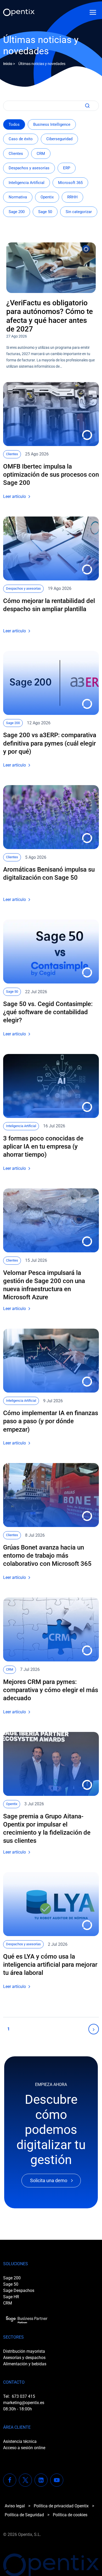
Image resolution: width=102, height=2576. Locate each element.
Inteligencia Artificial (27, 183)
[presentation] (51, 268)
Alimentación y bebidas (25, 2364)
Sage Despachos (19, 2290)
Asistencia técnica (20, 2441)
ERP (67, 168)
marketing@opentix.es (24, 2403)
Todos (14, 124)
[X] (25, 2480)
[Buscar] (86, 106)
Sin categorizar (79, 212)
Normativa (18, 197)
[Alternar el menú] (93, 12)
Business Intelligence (52, 124)
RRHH (72, 197)
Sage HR (11, 2297)
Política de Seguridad (24, 2515)
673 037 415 (23, 2396)
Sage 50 (45, 212)
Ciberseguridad (59, 139)
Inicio (8, 64)
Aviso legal (15, 2506)
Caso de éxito (21, 139)
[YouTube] (57, 2480)
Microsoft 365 (70, 183)
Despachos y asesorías (29, 168)
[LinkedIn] (41, 2480)
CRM (41, 154)
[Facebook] (10, 2480)
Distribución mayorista (24, 2351)
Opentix (47, 197)
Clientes (16, 154)
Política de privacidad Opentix (61, 2506)
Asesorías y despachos (24, 2358)
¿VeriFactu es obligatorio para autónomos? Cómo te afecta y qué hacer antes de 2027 (50, 316)
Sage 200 (17, 212)
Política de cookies (70, 2515)
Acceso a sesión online (24, 2448)
